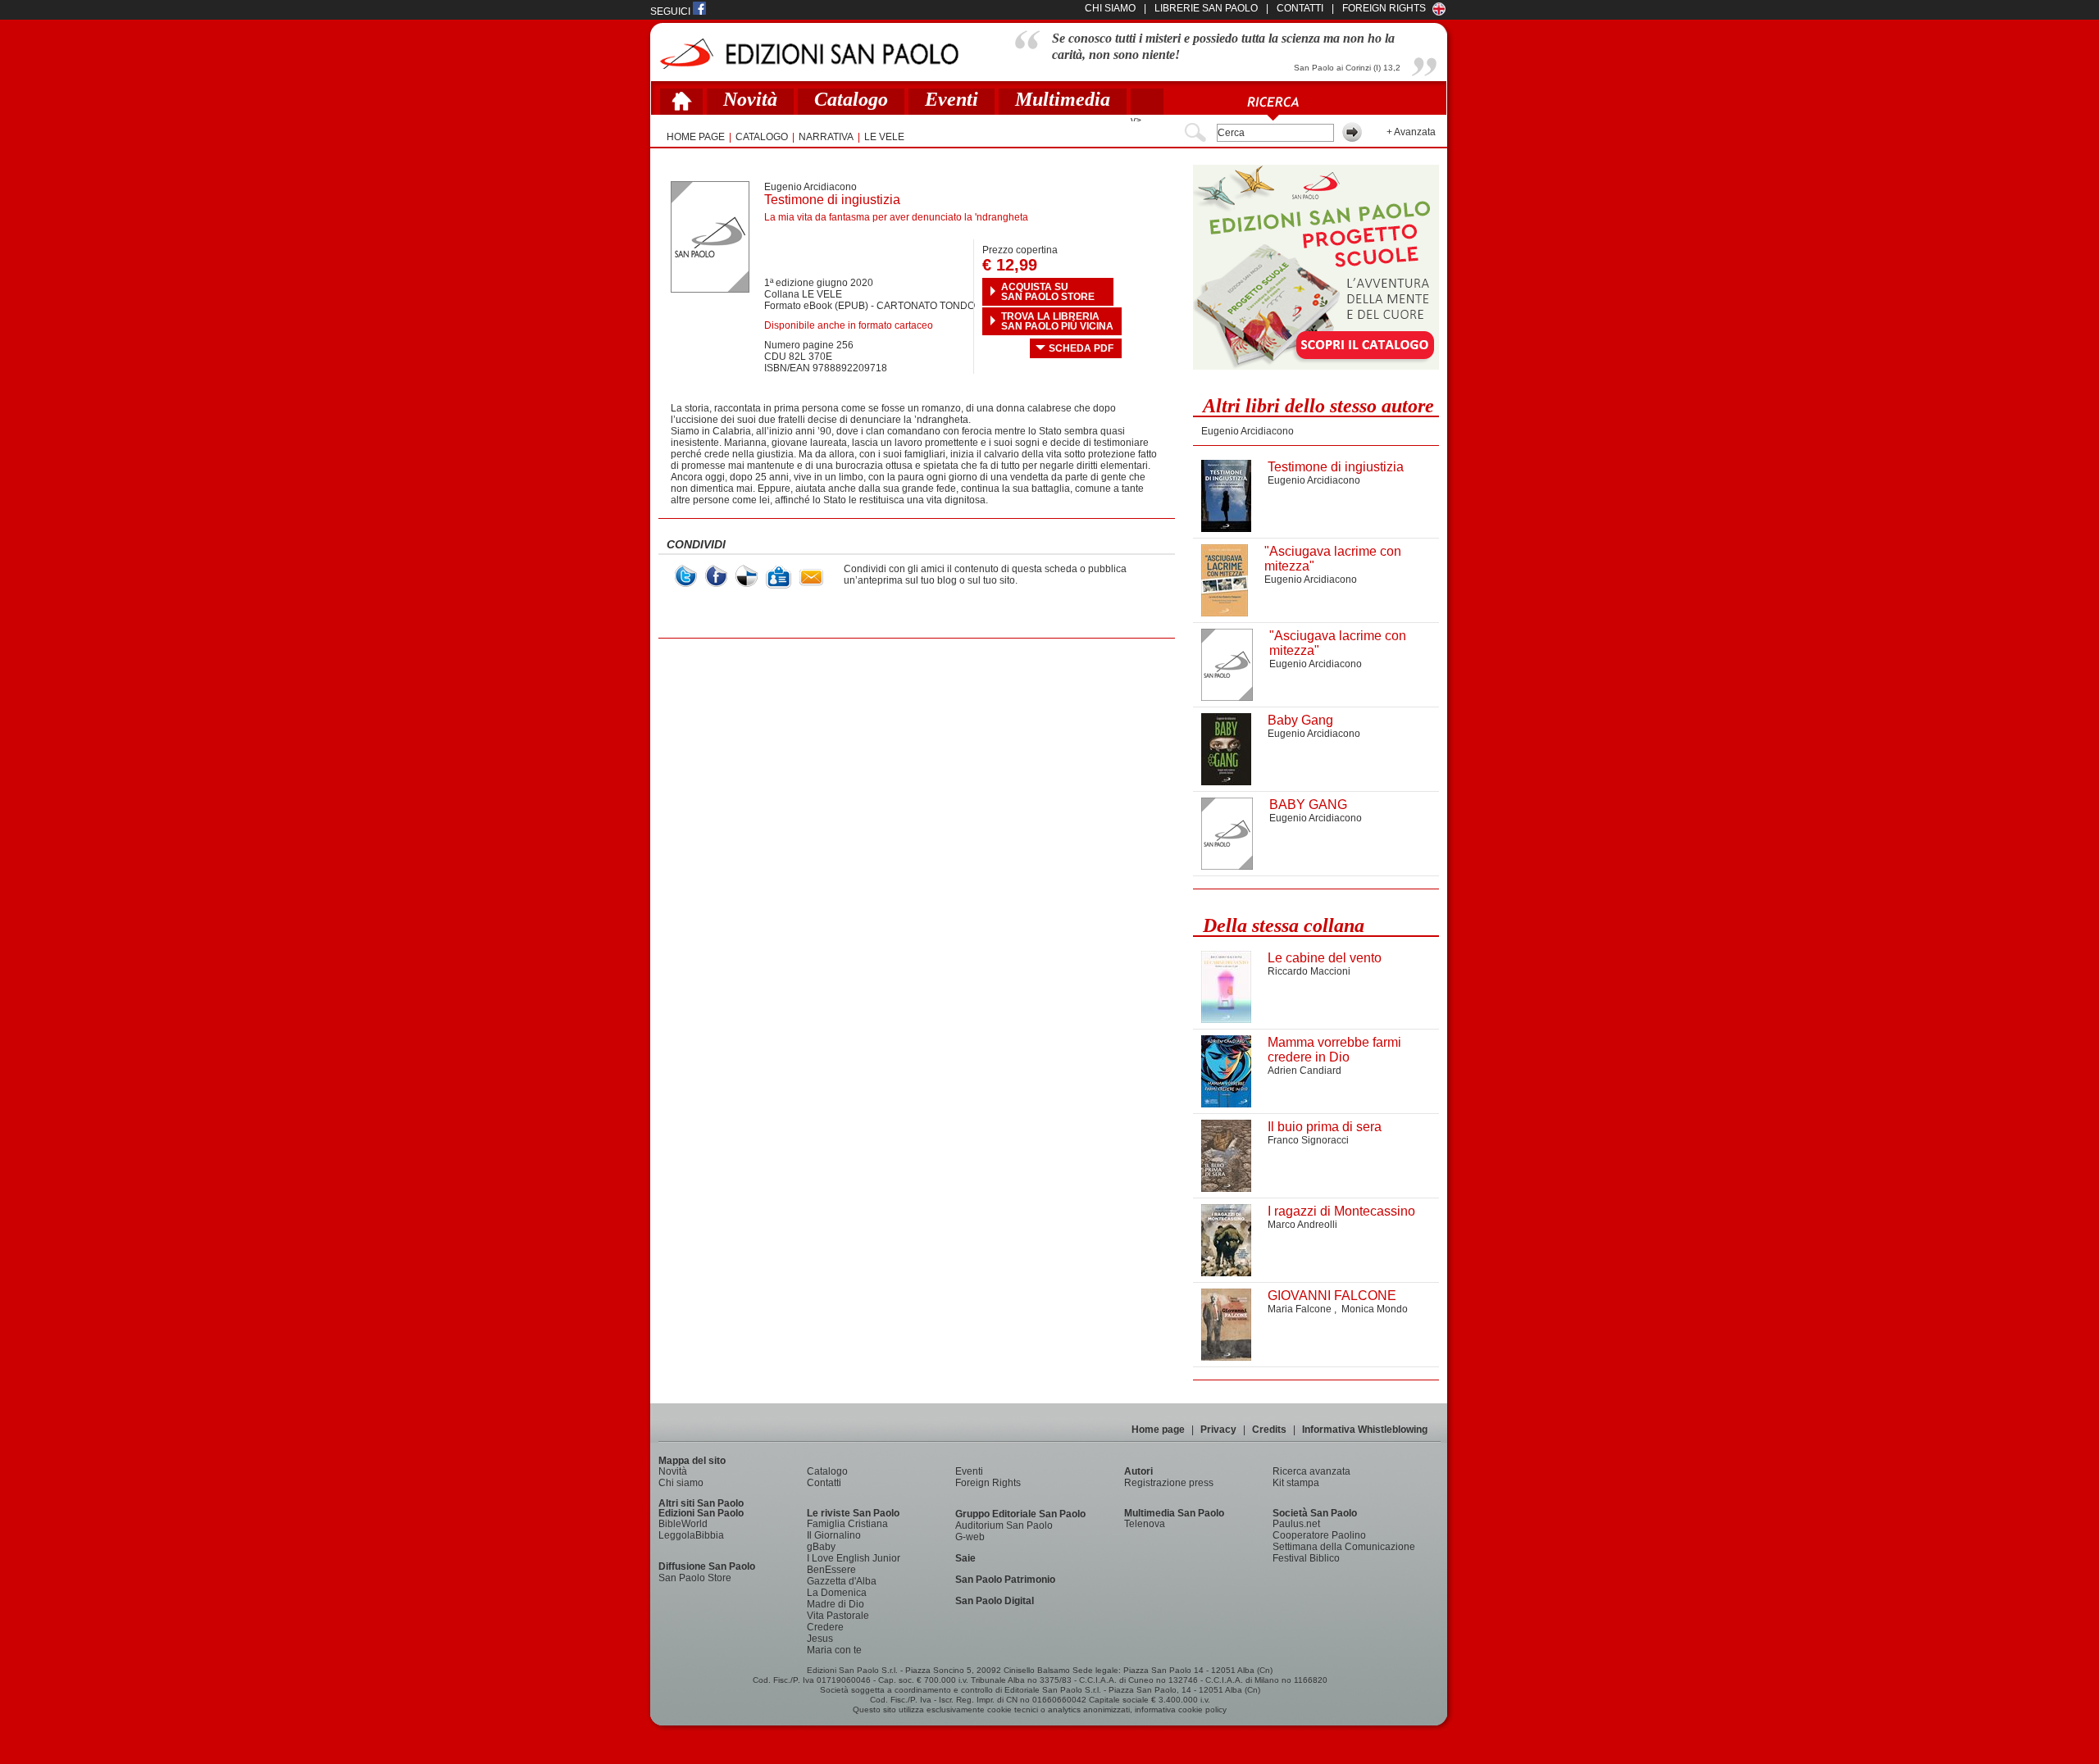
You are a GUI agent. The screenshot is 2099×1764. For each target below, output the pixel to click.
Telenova (1145, 1524)
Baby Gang (1300, 720)
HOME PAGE (696, 137)
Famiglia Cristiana (847, 1524)
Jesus (820, 1639)
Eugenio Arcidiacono (810, 187)
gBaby (821, 1547)
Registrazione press (1169, 1483)
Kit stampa (1296, 1483)
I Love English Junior (854, 1558)
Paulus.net (1296, 1524)
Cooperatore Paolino (1319, 1535)
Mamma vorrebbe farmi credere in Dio (1334, 1050)
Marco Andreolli (1302, 1225)
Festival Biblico (1306, 1558)
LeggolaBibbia (691, 1535)
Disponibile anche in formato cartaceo (849, 325)
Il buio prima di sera (1325, 1127)
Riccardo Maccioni (1309, 971)
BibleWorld (683, 1524)
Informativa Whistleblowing (1365, 1430)
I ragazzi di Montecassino (1341, 1211)
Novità (750, 99)
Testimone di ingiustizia (1336, 467)
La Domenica (837, 1593)
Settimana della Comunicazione (1344, 1547)
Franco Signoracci (1308, 1140)
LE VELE (884, 137)
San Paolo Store (695, 1578)
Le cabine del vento (1325, 958)
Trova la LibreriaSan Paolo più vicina (1057, 321)
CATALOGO (762, 137)
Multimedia (1063, 99)
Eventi (952, 99)
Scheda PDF (1081, 348)
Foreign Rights (1384, 8)
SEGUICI (672, 11)
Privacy (1218, 1430)
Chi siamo (681, 1483)
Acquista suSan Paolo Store (1048, 292)
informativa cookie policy (1181, 1709)
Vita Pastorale (838, 1616)
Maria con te (834, 1650)
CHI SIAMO (1110, 8)
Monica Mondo (1375, 1309)
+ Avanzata (1411, 132)
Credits (1269, 1430)
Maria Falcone (1301, 1309)
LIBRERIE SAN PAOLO (1206, 8)
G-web (970, 1537)
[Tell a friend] (811, 577)
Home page (1158, 1430)
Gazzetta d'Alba (842, 1581)
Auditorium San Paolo (1004, 1525)
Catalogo (851, 99)
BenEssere (831, 1570)
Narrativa (826, 137)
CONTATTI (1300, 8)
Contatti (824, 1483)
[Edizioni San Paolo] (809, 54)
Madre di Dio (836, 1604)
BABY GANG (1308, 805)
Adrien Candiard (1304, 1071)
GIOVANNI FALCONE (1332, 1296)
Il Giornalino (834, 1535)
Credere (825, 1627)
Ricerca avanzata (1311, 1471)
